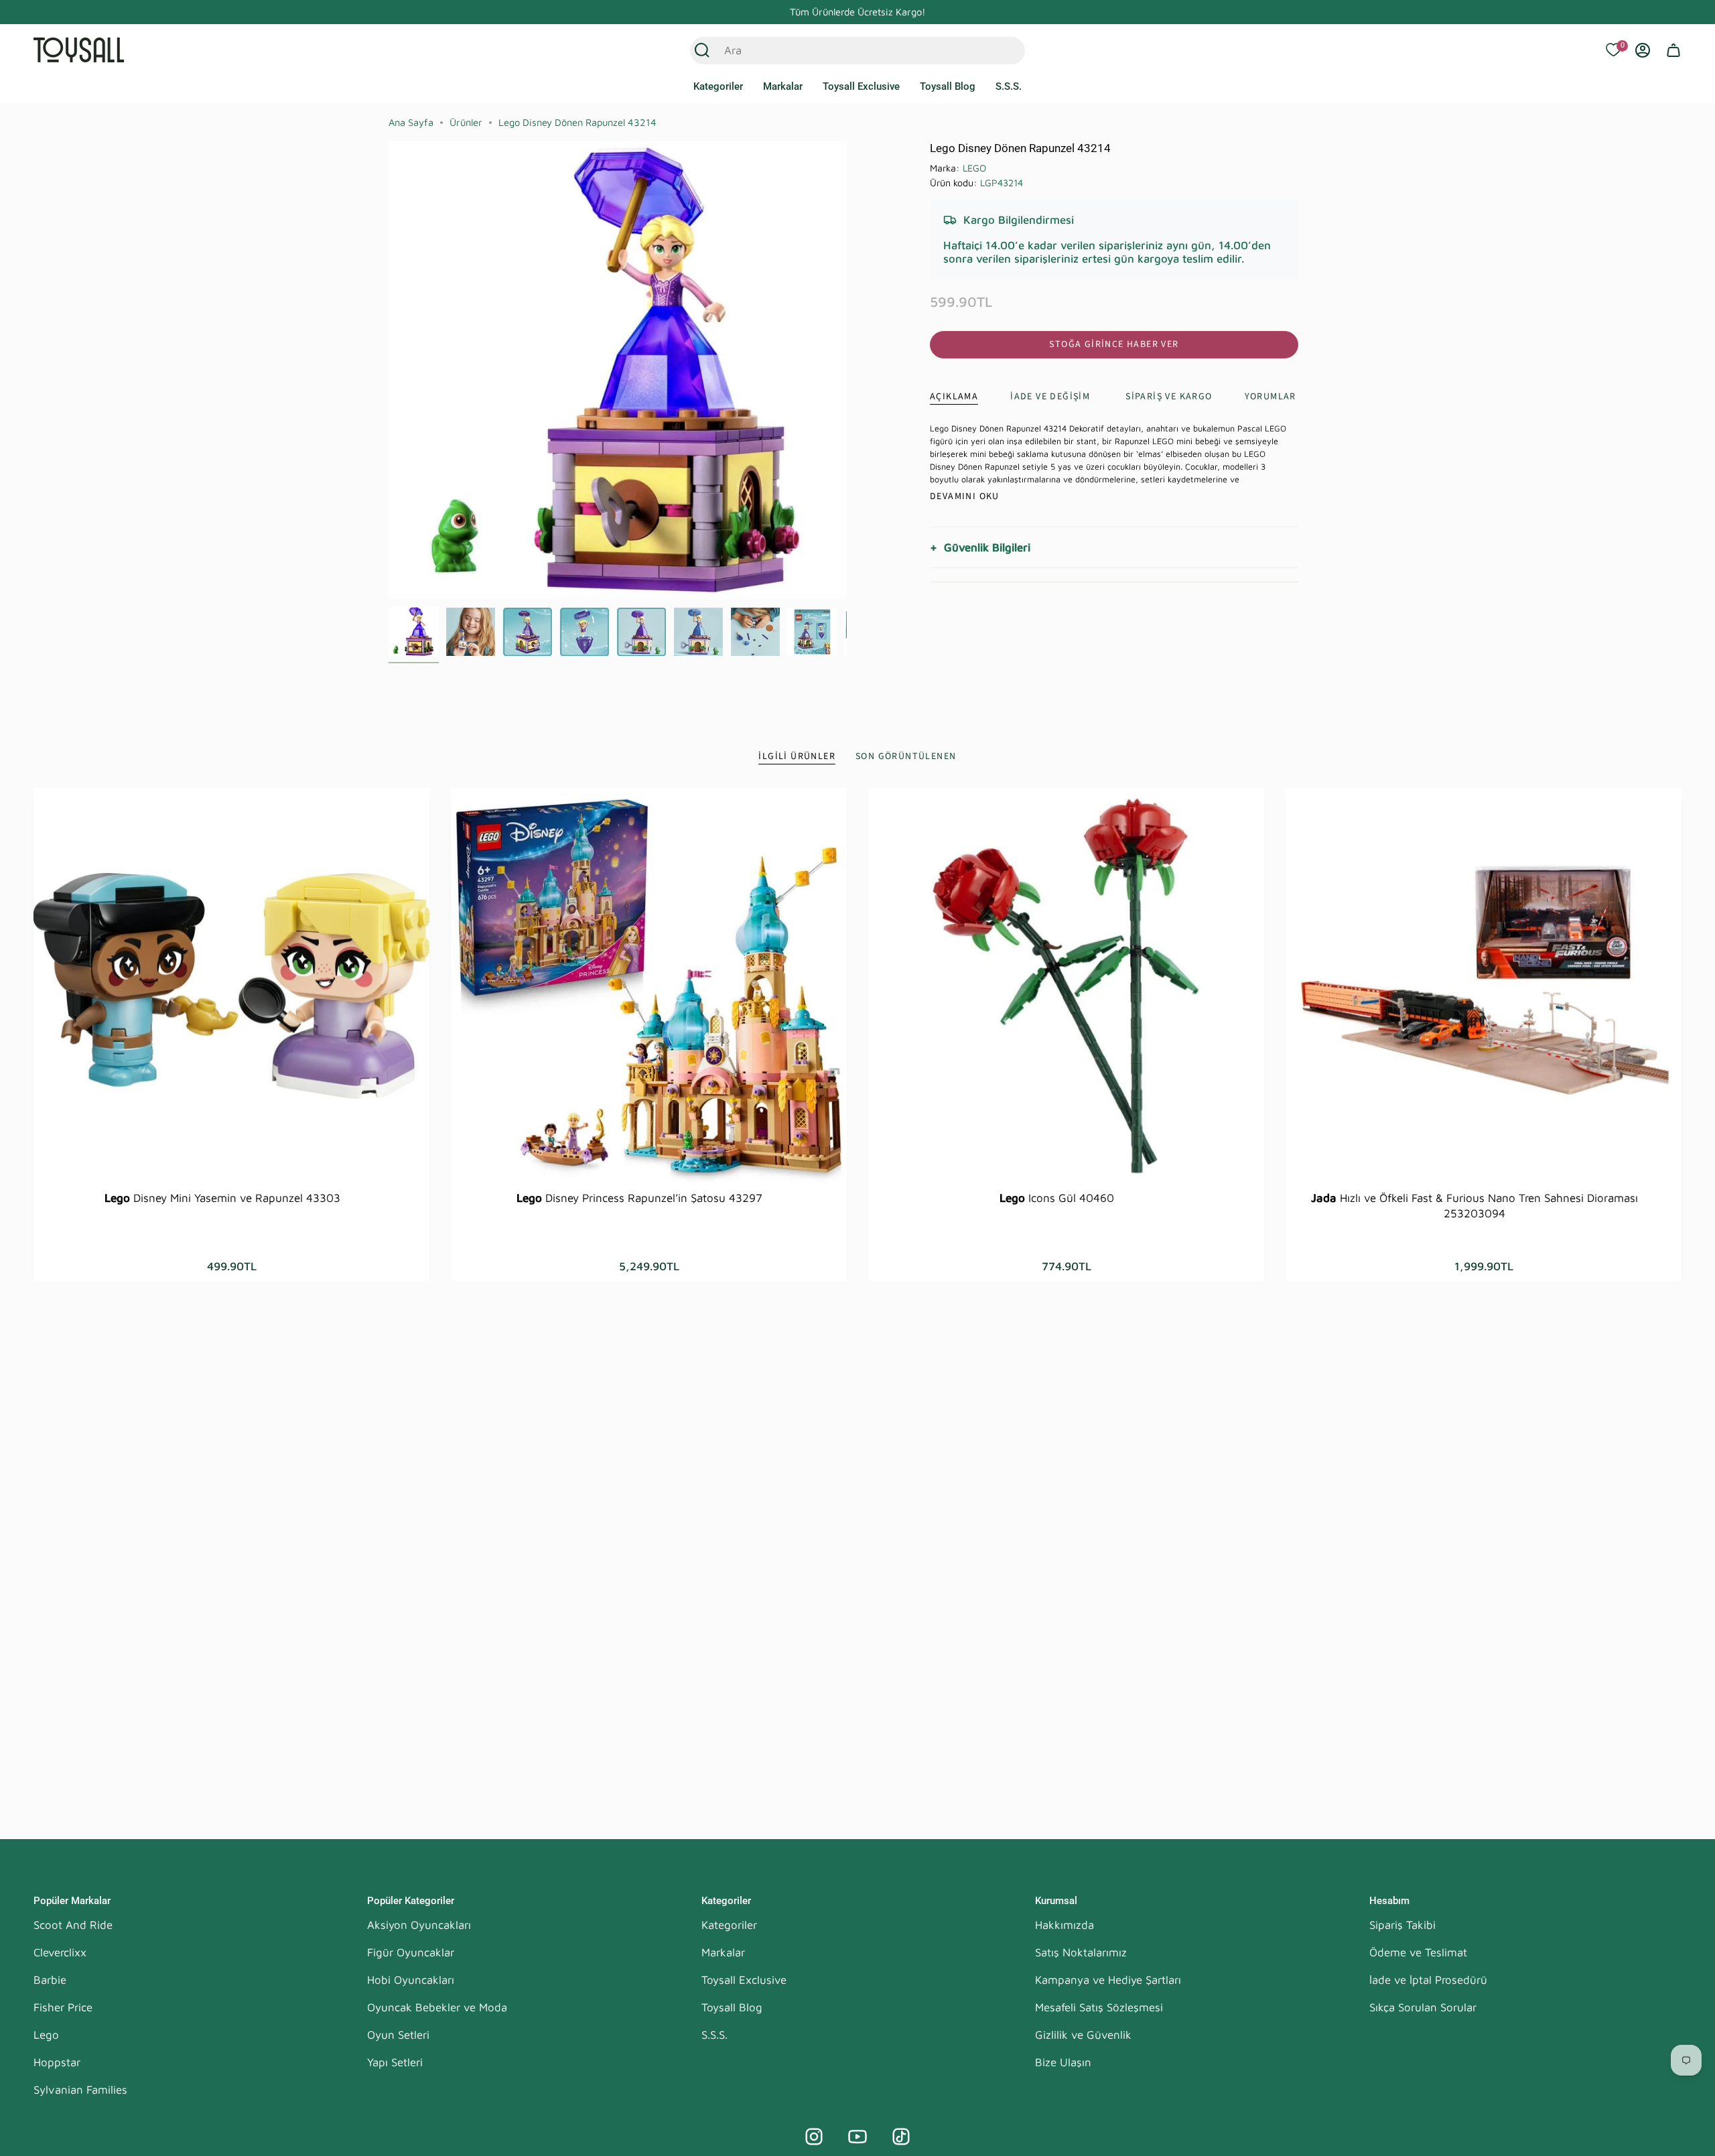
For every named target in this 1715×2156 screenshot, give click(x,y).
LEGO (974, 168)
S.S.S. (714, 2035)
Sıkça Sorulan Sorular (1423, 2007)
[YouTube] (857, 2137)
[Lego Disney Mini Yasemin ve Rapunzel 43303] (231, 986)
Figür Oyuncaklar (411, 1952)
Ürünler (466, 122)
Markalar (723, 1952)
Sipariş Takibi (1402, 1925)
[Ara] (702, 50)
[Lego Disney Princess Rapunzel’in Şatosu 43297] (649, 986)
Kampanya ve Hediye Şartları (1108, 1980)
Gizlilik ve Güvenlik (1083, 2035)
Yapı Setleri (395, 2062)
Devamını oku (965, 496)
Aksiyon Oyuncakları (419, 1925)
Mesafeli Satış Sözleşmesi (1099, 2007)
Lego (46, 2035)
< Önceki (389, 370)
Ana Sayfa (411, 122)
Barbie (50, 1980)
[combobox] (843, 50)
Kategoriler (729, 1925)
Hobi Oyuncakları (411, 1980)
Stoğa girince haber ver (1114, 344)
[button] (718, 87)
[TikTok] (901, 2137)
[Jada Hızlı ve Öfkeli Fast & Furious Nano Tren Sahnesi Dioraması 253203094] (1484, 986)
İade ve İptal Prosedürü (1428, 1980)
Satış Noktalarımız (1081, 1952)
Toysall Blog (732, 2007)
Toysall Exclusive (744, 1980)
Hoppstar (57, 2062)
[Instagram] (814, 2137)
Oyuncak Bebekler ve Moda (437, 2007)
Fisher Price (63, 2007)
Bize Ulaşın (1063, 2062)
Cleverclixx (60, 1952)
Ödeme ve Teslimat (1418, 1952)
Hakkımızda (1065, 1925)
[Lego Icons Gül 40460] (1066, 986)
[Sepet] (1673, 50)
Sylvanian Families (80, 2090)
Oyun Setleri (398, 2035)
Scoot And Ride (73, 1925)
